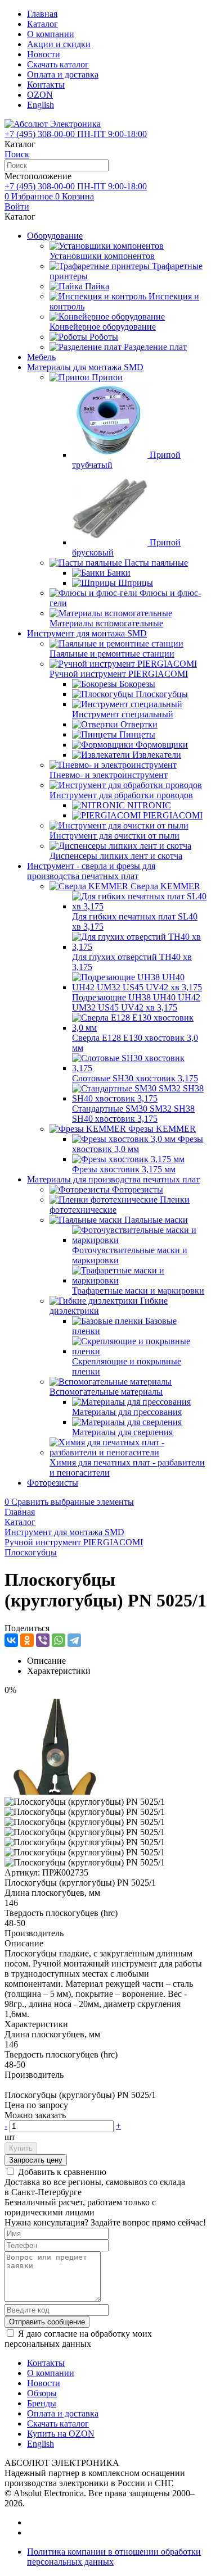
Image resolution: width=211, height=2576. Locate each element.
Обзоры (42, 2393)
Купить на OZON (61, 2434)
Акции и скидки (59, 44)
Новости (44, 54)
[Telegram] (74, 1640)
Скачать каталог (58, 64)
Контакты (46, 85)
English (41, 105)
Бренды (42, 2403)
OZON (40, 95)
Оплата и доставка (63, 74)
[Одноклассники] (27, 1640)
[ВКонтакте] (11, 1640)
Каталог (42, 24)
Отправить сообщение (47, 2322)
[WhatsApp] (59, 1640)
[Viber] (43, 1640)
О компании (51, 34)
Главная (42, 14)
